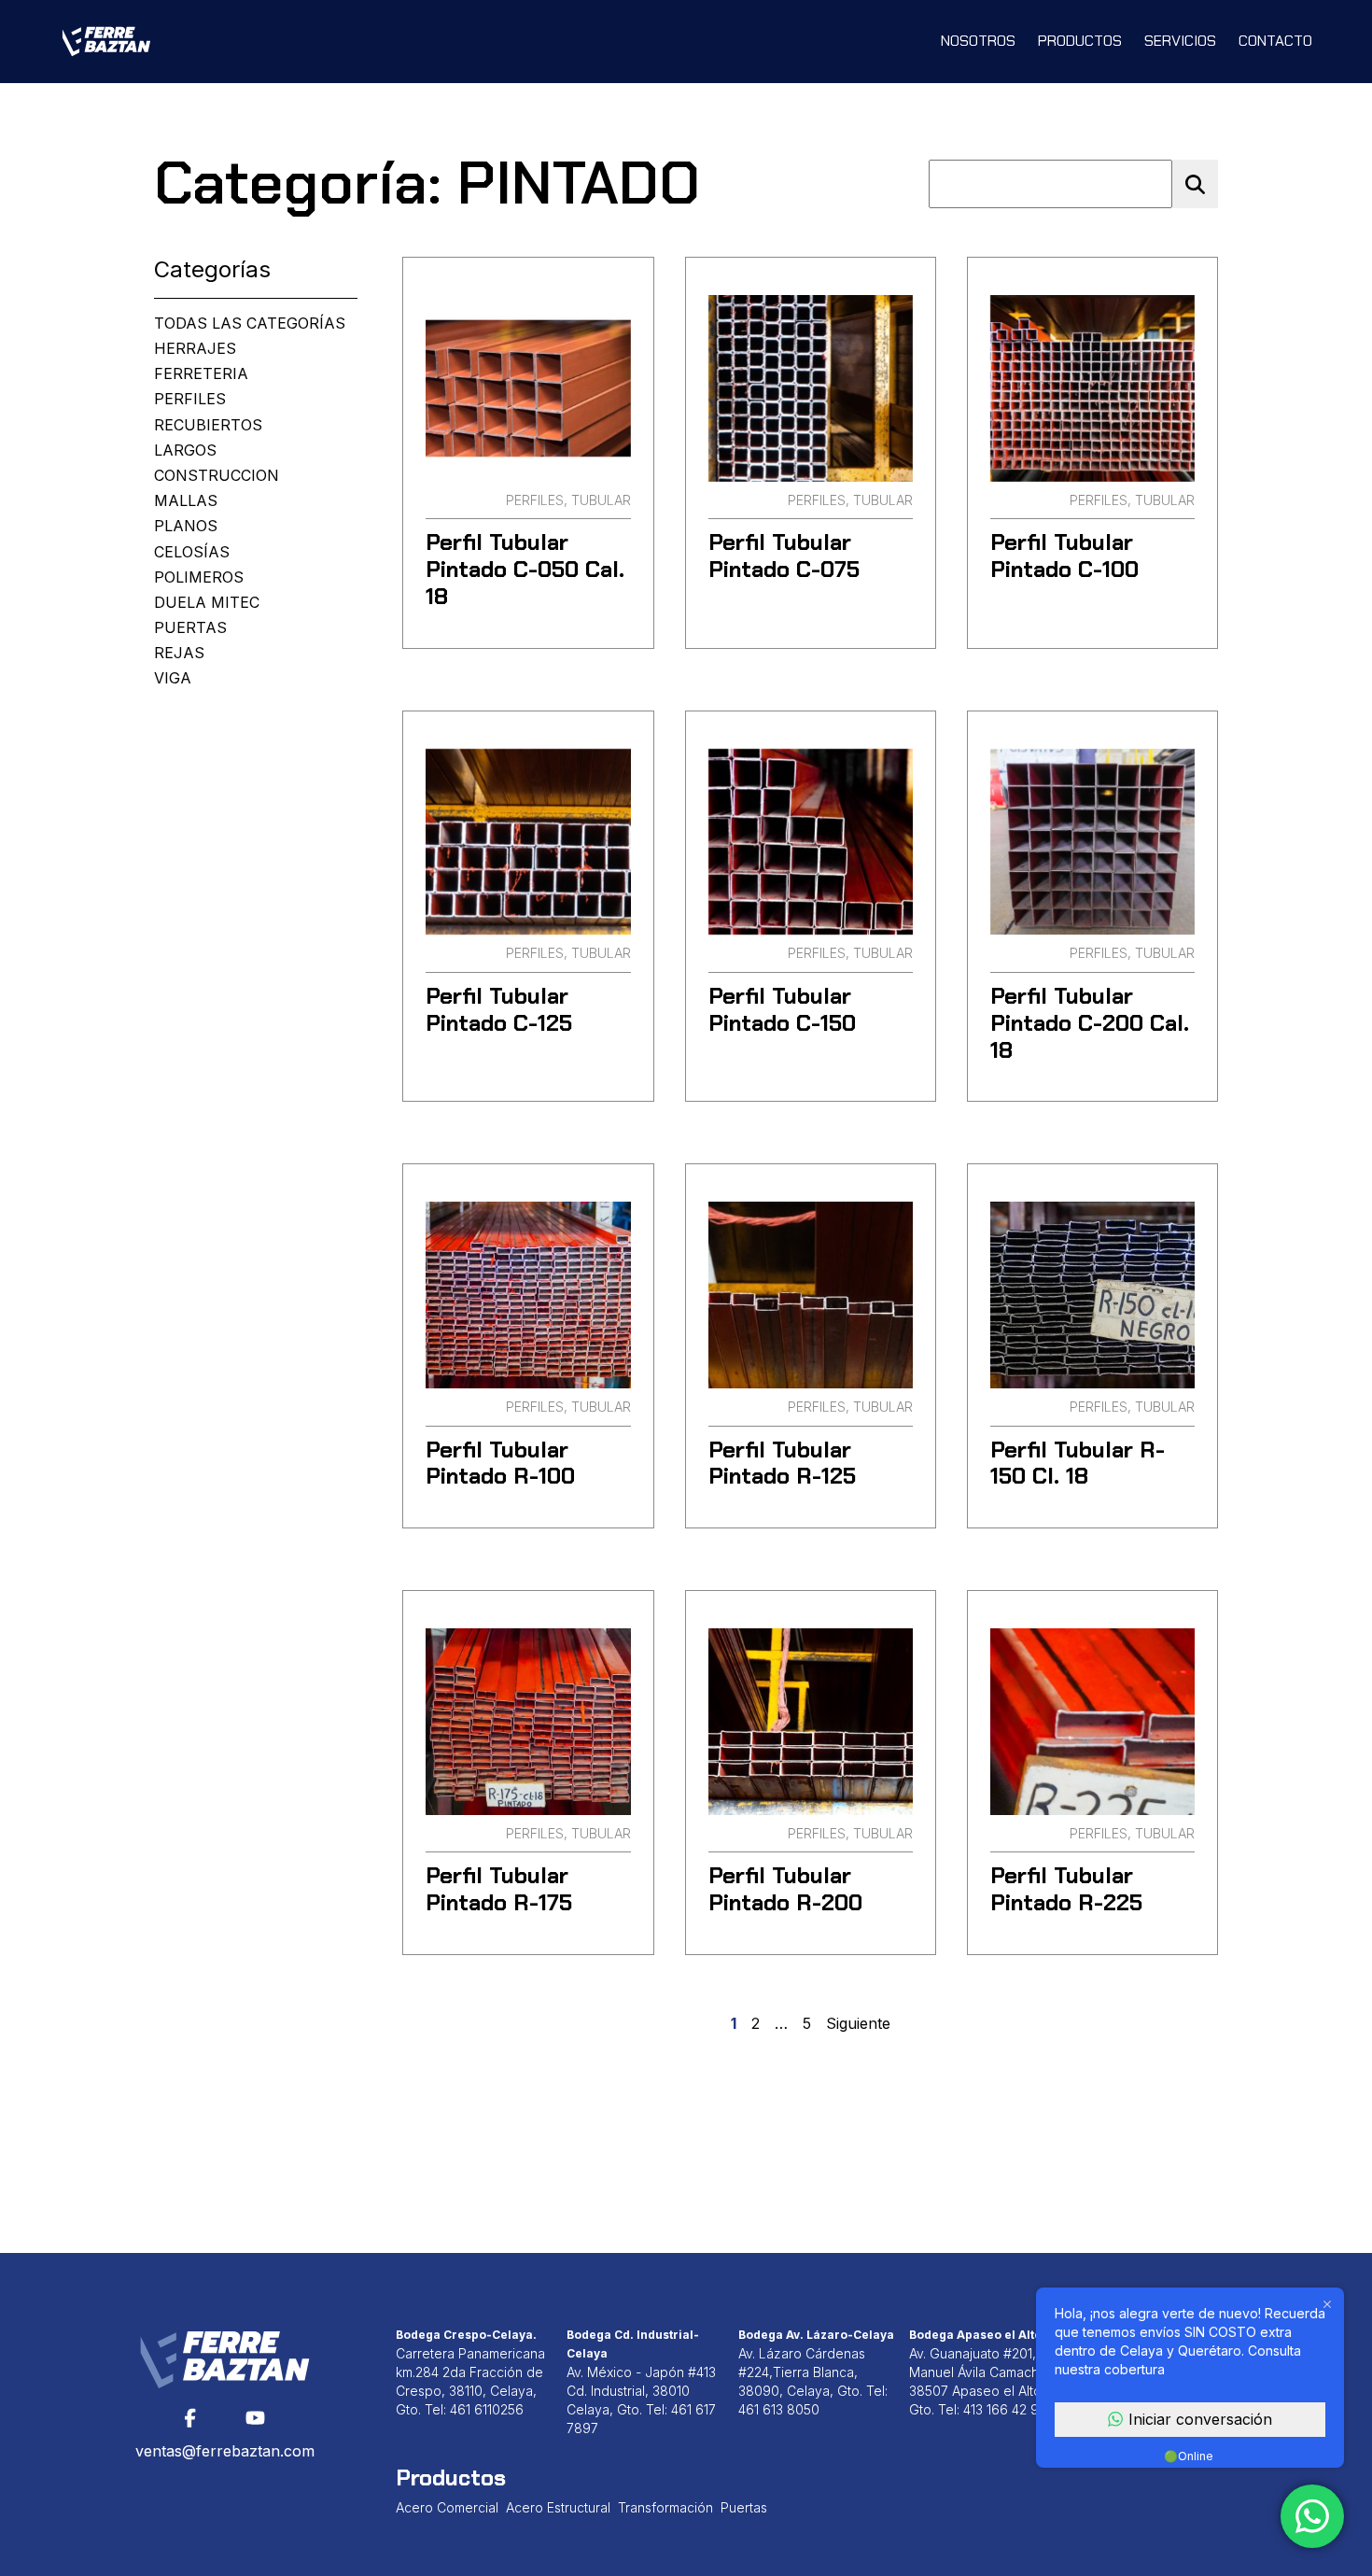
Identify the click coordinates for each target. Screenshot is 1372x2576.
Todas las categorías (250, 324)
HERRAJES (195, 349)
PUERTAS (190, 628)
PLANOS (186, 526)
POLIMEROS (199, 577)
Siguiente (858, 2024)
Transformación (665, 2507)
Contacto (1275, 41)
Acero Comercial (447, 2507)
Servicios (1180, 41)
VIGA (173, 678)
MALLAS (186, 501)
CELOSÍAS (192, 552)
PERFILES (190, 399)
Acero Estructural (558, 2507)
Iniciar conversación (1200, 2419)
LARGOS (185, 450)
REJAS (179, 653)
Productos (1080, 41)
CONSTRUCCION (217, 476)
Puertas (744, 2507)
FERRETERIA (201, 374)
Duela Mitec (207, 603)
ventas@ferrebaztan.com (225, 2451)
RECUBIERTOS (208, 425)
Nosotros (978, 41)
